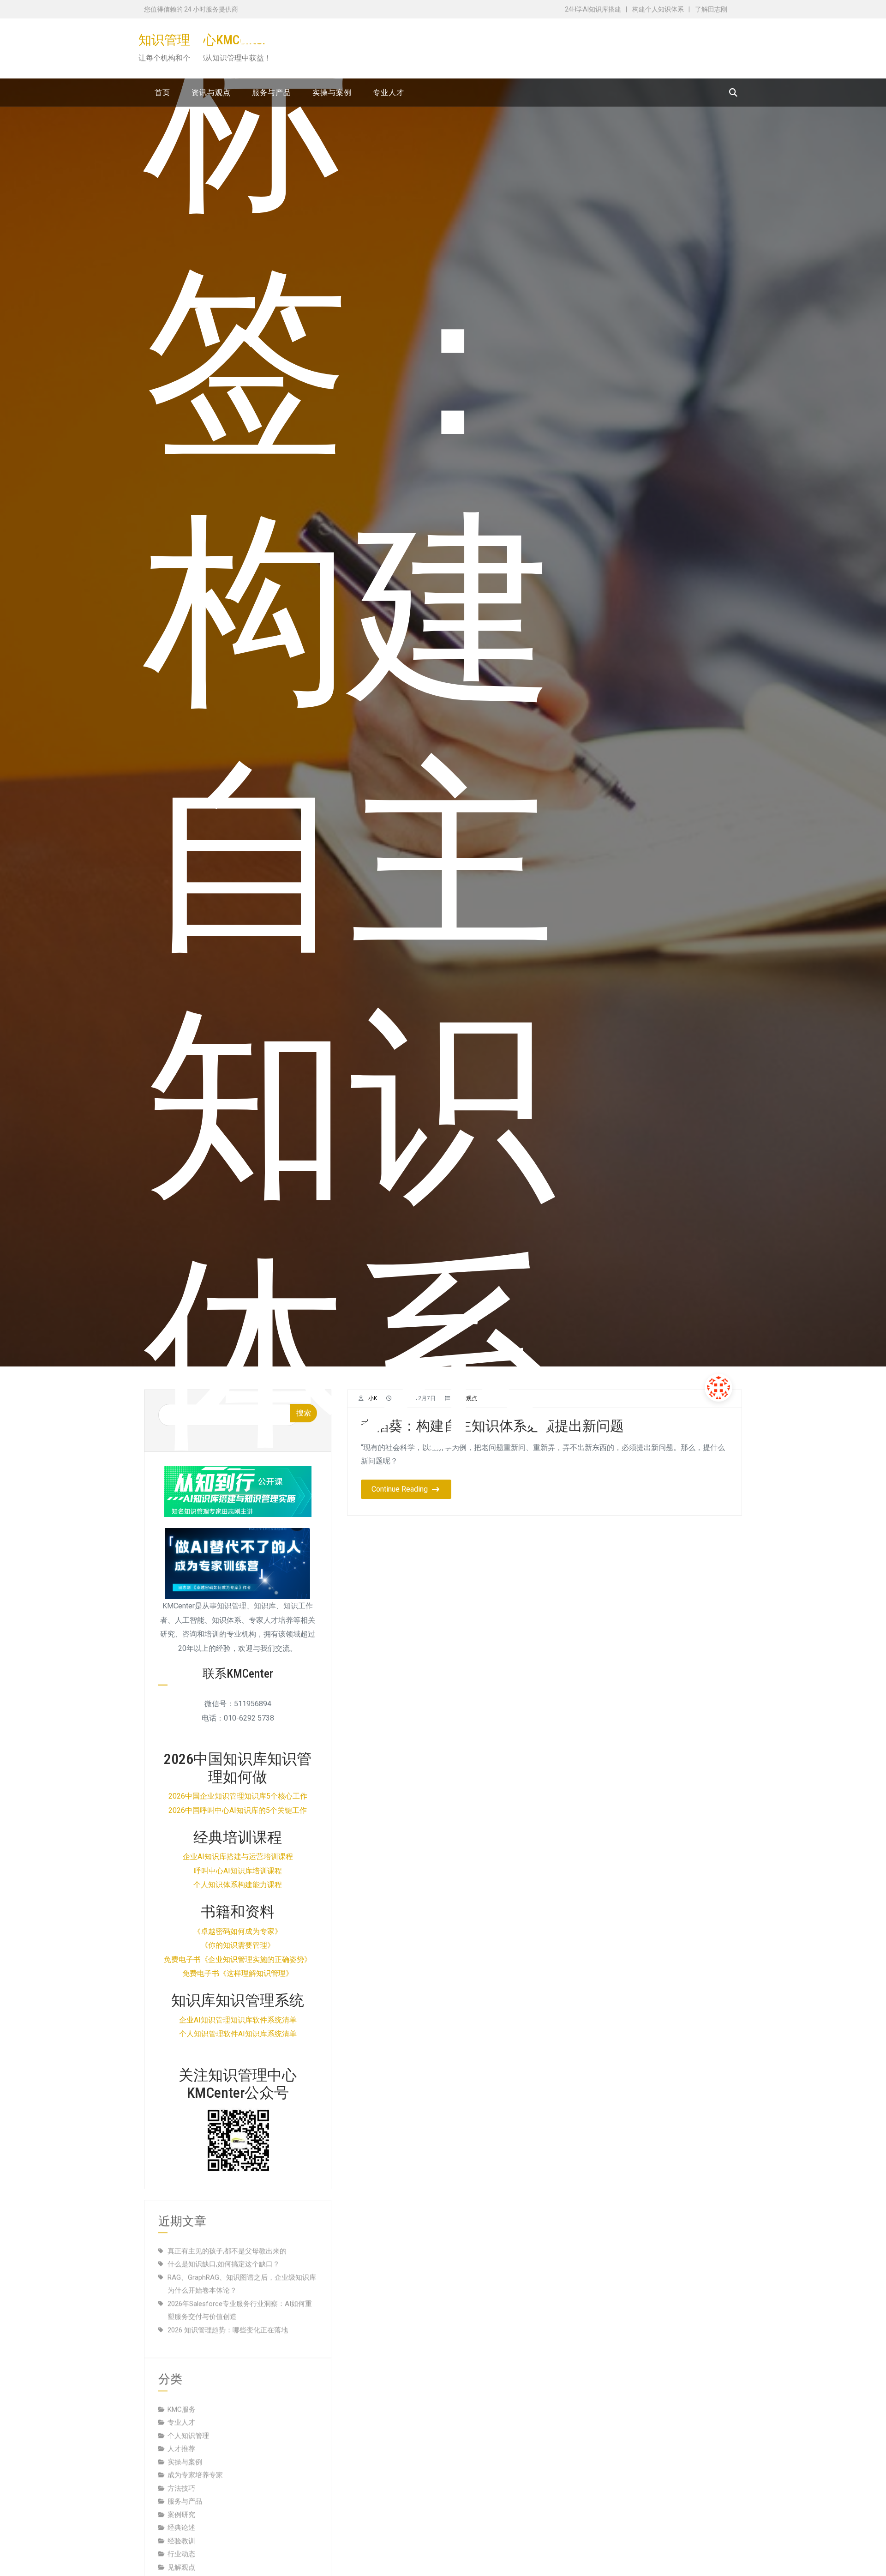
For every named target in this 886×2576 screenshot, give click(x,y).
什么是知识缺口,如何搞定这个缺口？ (224, 2253)
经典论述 (181, 2516)
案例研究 (181, 2504)
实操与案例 (185, 2451)
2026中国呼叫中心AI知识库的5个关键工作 (238, 1810)
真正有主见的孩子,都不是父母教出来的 (227, 2240)
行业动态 (181, 2543)
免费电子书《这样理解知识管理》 (238, 1973)
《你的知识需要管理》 (238, 1945)
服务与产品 (185, 2490)
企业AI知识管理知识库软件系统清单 (238, 2020)
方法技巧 (181, 2477)
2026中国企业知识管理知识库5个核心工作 (238, 1796)
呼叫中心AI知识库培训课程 (238, 1871)
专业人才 (181, 2411)
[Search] (733, 93)
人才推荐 (181, 2438)
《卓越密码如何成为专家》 (238, 1931)
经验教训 (181, 2530)
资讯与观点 (185, 2569)
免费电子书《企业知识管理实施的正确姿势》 (238, 1959)
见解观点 (181, 2556)
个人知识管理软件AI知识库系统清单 (238, 2034)
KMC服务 (182, 2398)
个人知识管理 (188, 2425)
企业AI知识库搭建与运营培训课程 (238, 1857)
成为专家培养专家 (195, 2464)
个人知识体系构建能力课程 (238, 1885)
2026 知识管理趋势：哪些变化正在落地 (228, 2319)
